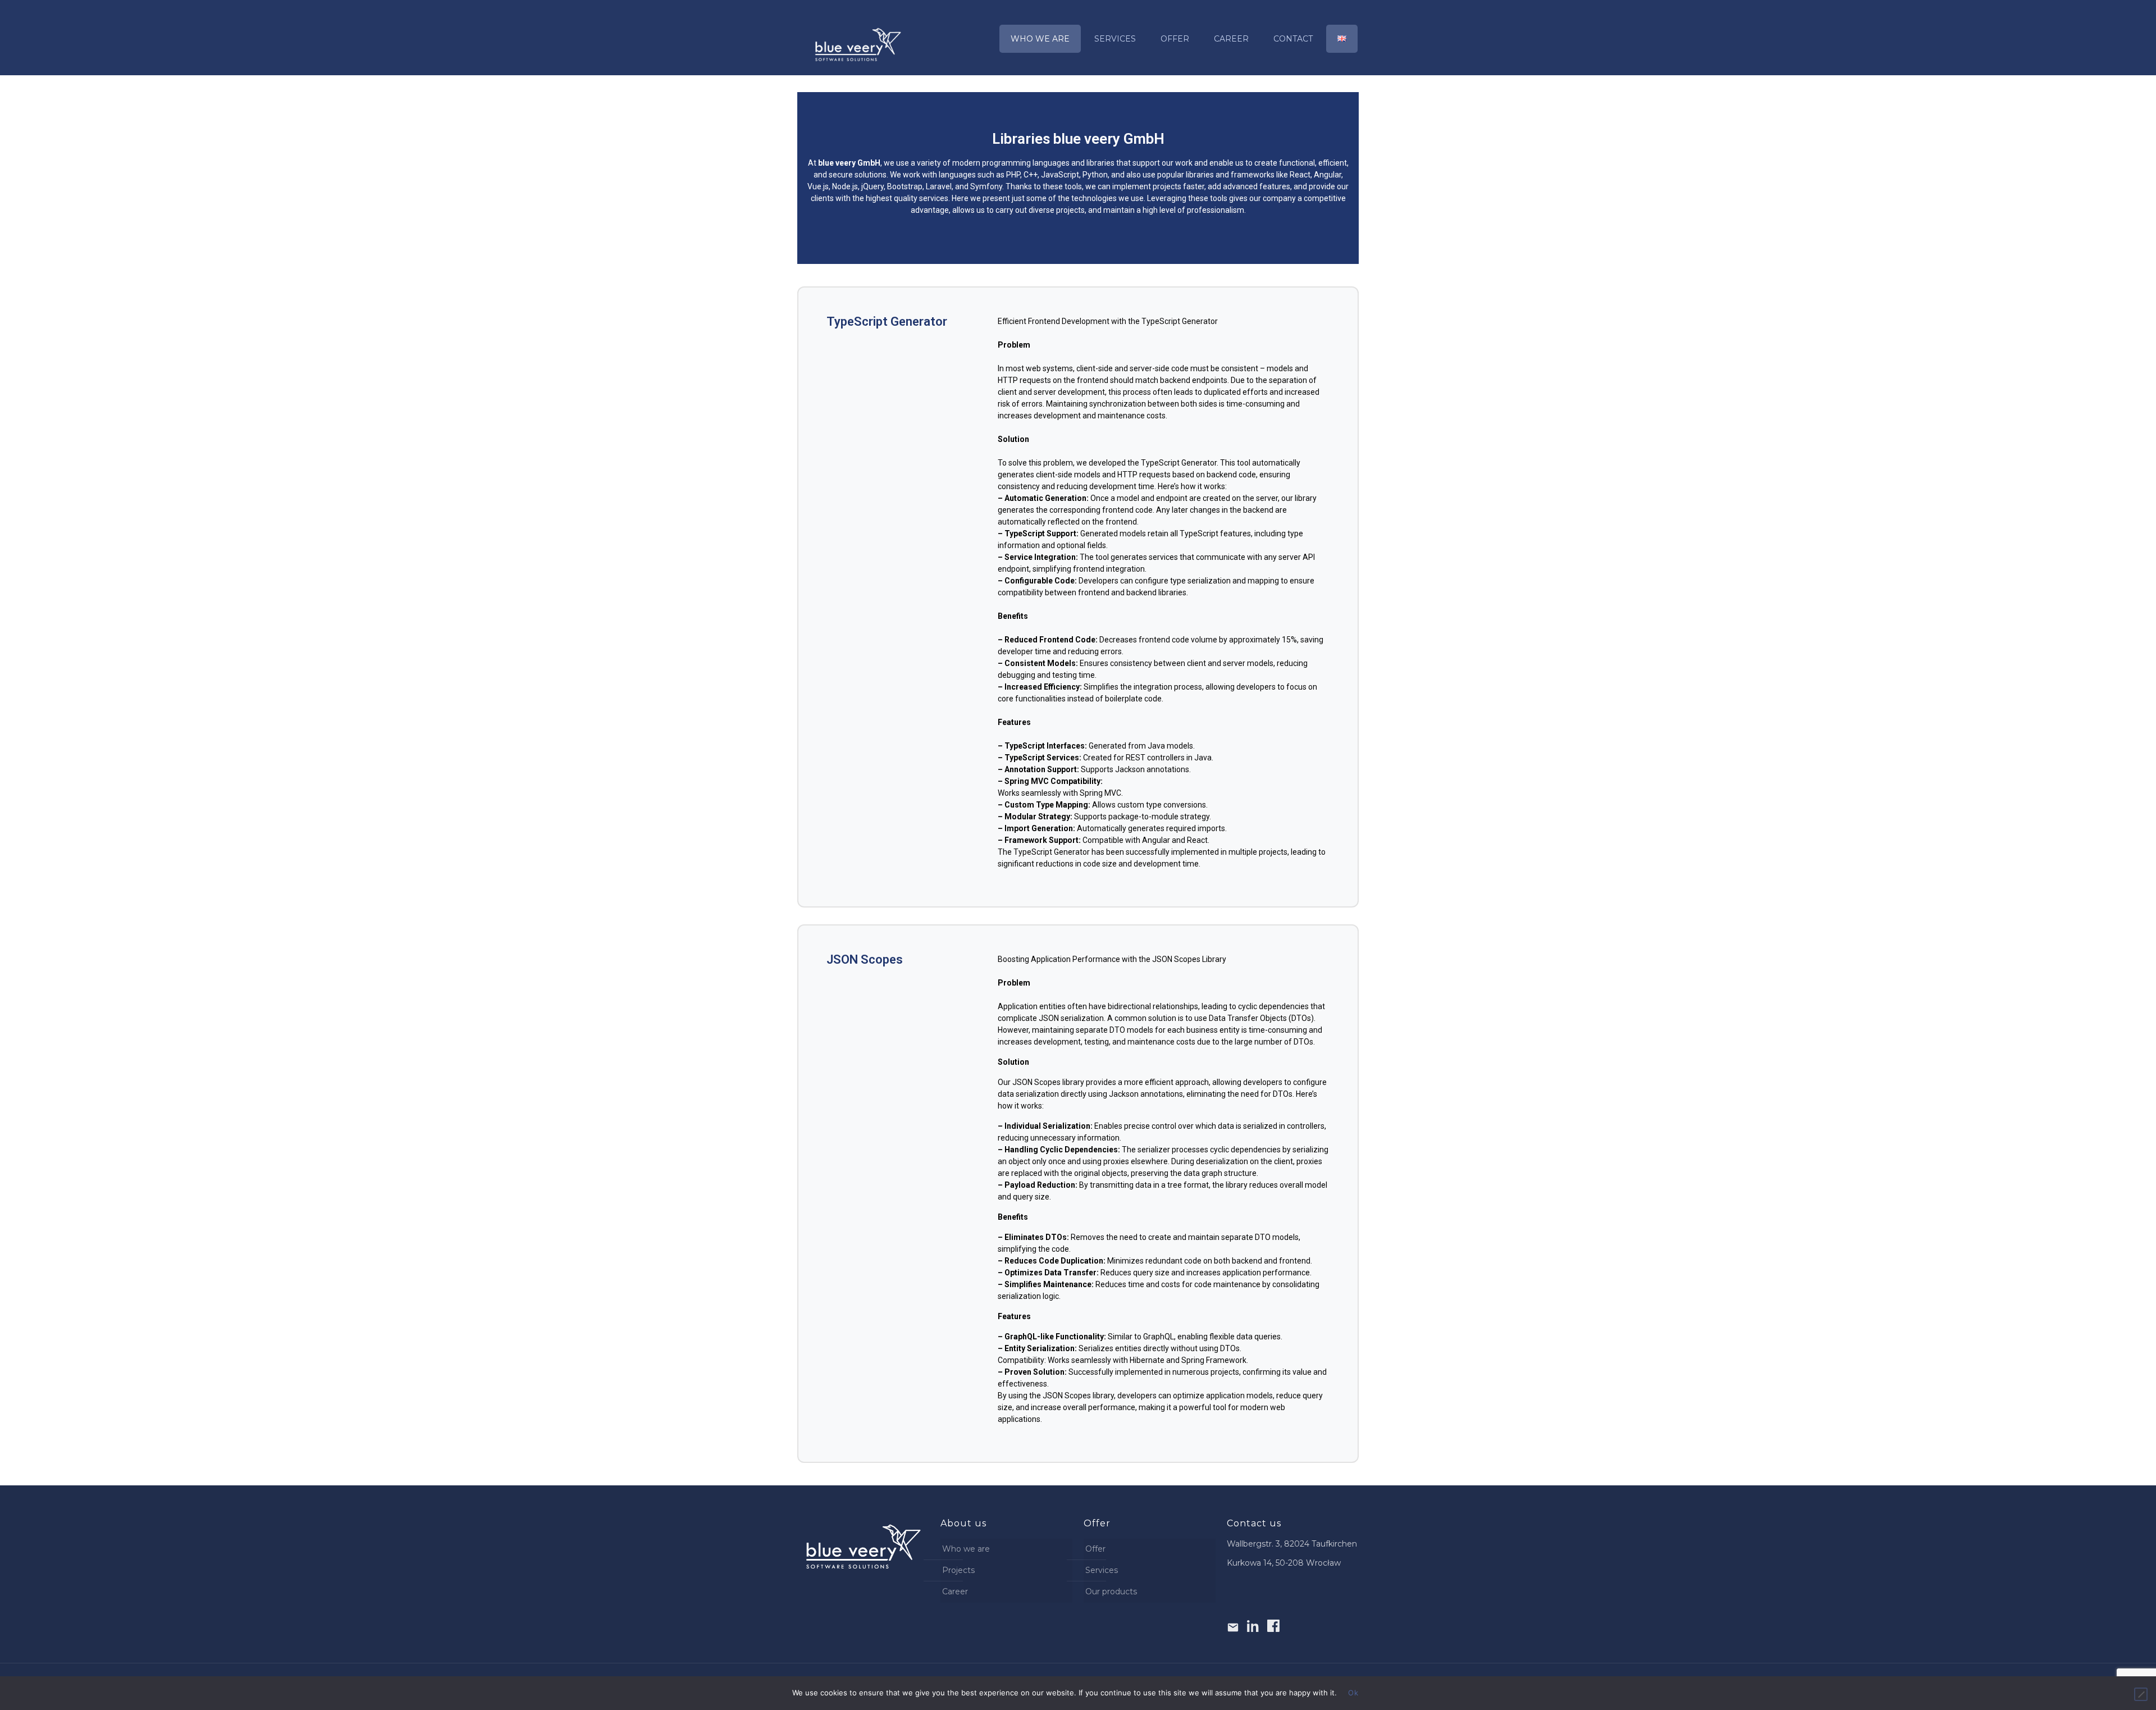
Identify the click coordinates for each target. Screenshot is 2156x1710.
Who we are (966, 1549)
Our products (1111, 1592)
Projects (958, 1570)
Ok (1353, 1693)
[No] (2141, 1694)
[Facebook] (1273, 1626)
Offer (1095, 1549)
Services (1102, 1570)
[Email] (1233, 1626)
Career (955, 1592)
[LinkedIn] (1253, 1626)
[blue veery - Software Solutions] (858, 44)
